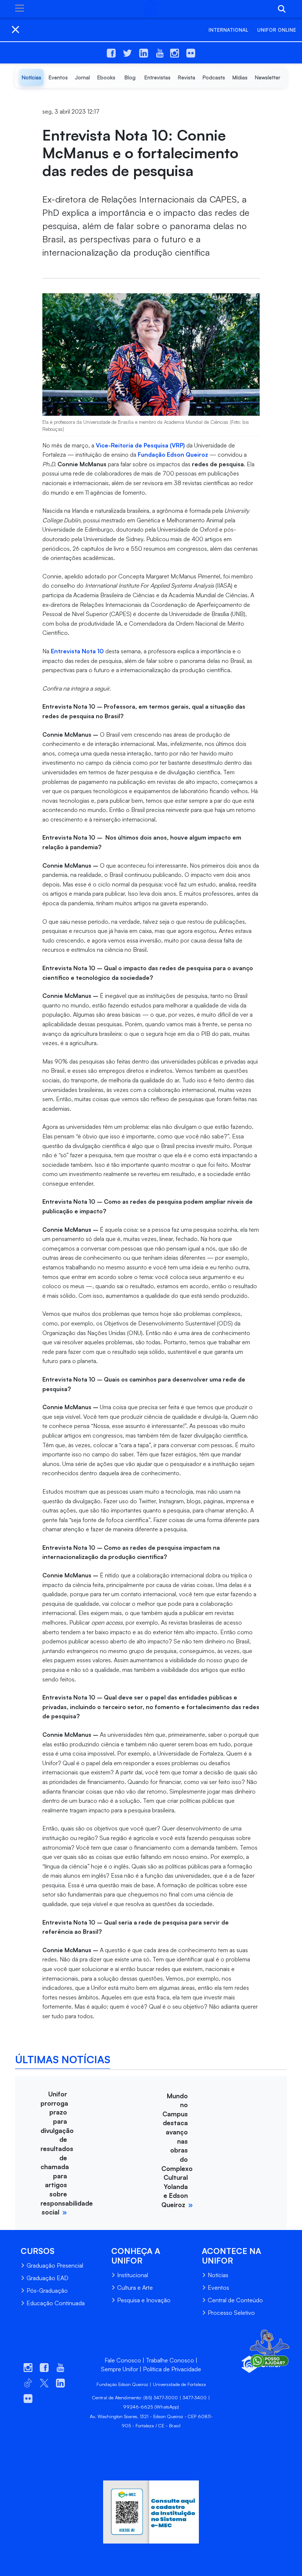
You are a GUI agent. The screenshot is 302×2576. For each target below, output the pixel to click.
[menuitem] (31, 77)
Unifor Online (277, 30)
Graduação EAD (48, 2278)
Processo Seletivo (231, 2313)
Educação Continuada (56, 2303)
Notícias (218, 2275)
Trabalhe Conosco (170, 2360)
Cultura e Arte (135, 2288)
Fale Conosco (123, 2360)
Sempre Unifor (120, 2369)
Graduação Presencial (55, 2265)
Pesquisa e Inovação (144, 2300)
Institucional (133, 2275)
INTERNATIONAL (228, 30)
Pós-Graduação (47, 2290)
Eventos (218, 2288)
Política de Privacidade (172, 2369)
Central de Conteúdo (235, 2300)
